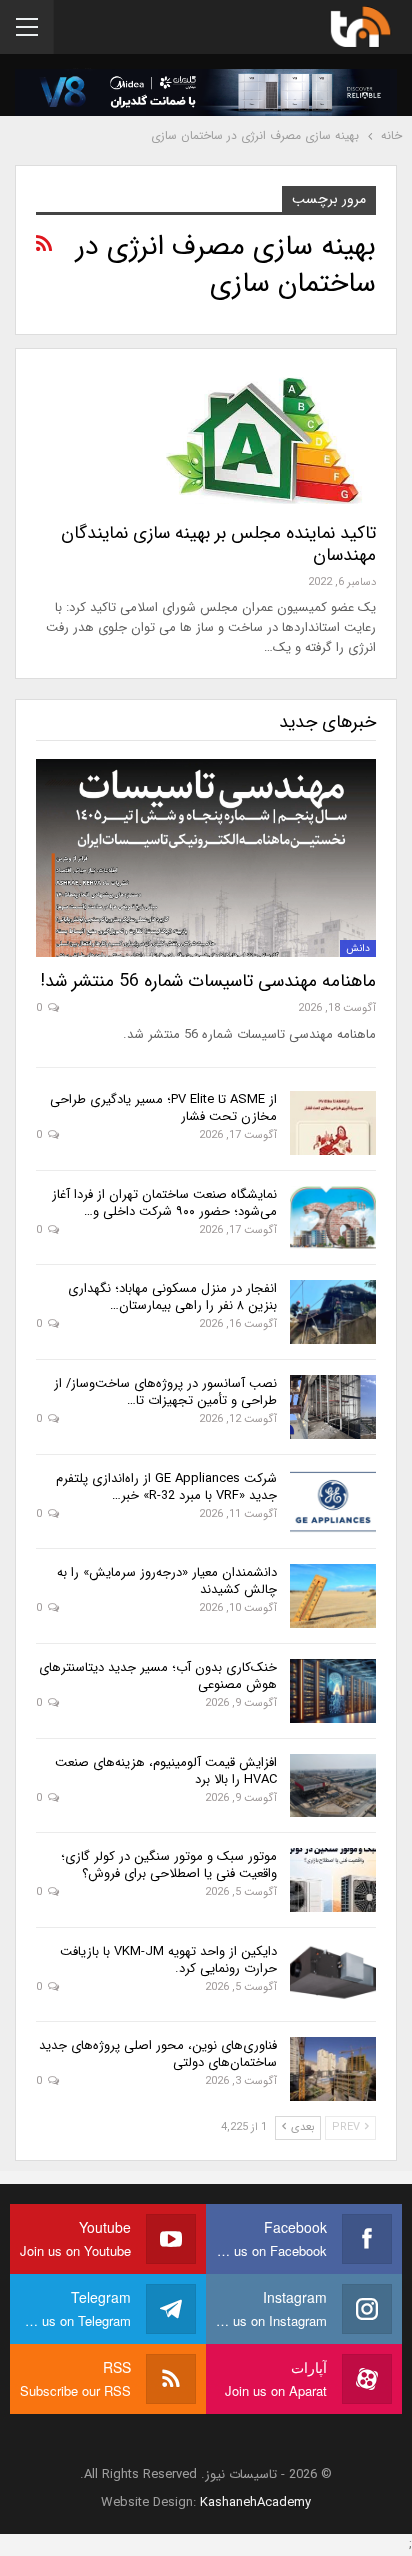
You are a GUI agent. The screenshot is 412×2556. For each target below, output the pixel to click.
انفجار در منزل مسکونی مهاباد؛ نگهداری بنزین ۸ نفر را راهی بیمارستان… (172, 1297)
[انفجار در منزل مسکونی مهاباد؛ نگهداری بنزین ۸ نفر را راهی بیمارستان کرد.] (333, 1312)
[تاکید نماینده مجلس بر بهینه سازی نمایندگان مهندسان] (271, 436)
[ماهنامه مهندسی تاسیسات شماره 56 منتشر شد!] (206, 857)
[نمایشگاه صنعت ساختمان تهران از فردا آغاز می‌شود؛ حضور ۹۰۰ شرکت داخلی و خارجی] (333, 1218)
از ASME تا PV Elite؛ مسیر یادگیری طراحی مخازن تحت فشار (163, 1108)
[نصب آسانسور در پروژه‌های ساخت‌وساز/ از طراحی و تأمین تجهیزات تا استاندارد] (333, 1407)
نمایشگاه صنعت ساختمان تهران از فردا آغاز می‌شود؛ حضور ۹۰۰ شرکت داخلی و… (164, 1203)
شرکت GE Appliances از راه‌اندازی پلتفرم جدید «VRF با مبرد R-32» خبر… (166, 1487)
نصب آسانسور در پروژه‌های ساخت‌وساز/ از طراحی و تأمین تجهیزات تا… (165, 1392)
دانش (358, 948)
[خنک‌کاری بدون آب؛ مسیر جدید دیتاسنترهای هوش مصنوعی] (333, 1691)
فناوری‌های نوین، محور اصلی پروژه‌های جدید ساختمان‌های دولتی (158, 2054)
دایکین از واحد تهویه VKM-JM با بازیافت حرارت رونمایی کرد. (168, 1960)
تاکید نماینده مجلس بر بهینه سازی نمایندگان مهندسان (218, 544)
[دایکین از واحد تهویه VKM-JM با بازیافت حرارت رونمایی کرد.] (333, 1975)
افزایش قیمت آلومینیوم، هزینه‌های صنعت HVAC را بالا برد (166, 1771)
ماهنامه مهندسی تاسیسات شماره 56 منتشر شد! (208, 981)
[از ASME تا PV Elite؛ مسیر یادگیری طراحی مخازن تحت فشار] (333, 1123)
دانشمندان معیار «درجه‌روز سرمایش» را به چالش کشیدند (167, 1581)
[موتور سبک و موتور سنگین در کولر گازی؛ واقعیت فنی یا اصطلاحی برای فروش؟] (333, 1880)
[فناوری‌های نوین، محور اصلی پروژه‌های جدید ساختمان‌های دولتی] (333, 2069)
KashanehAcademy (255, 2502)
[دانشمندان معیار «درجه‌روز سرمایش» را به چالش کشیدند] (333, 1596)
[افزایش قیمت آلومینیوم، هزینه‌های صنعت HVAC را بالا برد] (333, 1786)
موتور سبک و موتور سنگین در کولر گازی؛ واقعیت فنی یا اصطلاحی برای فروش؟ (169, 1865)
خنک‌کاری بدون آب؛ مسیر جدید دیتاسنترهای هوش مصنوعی (158, 1676)
